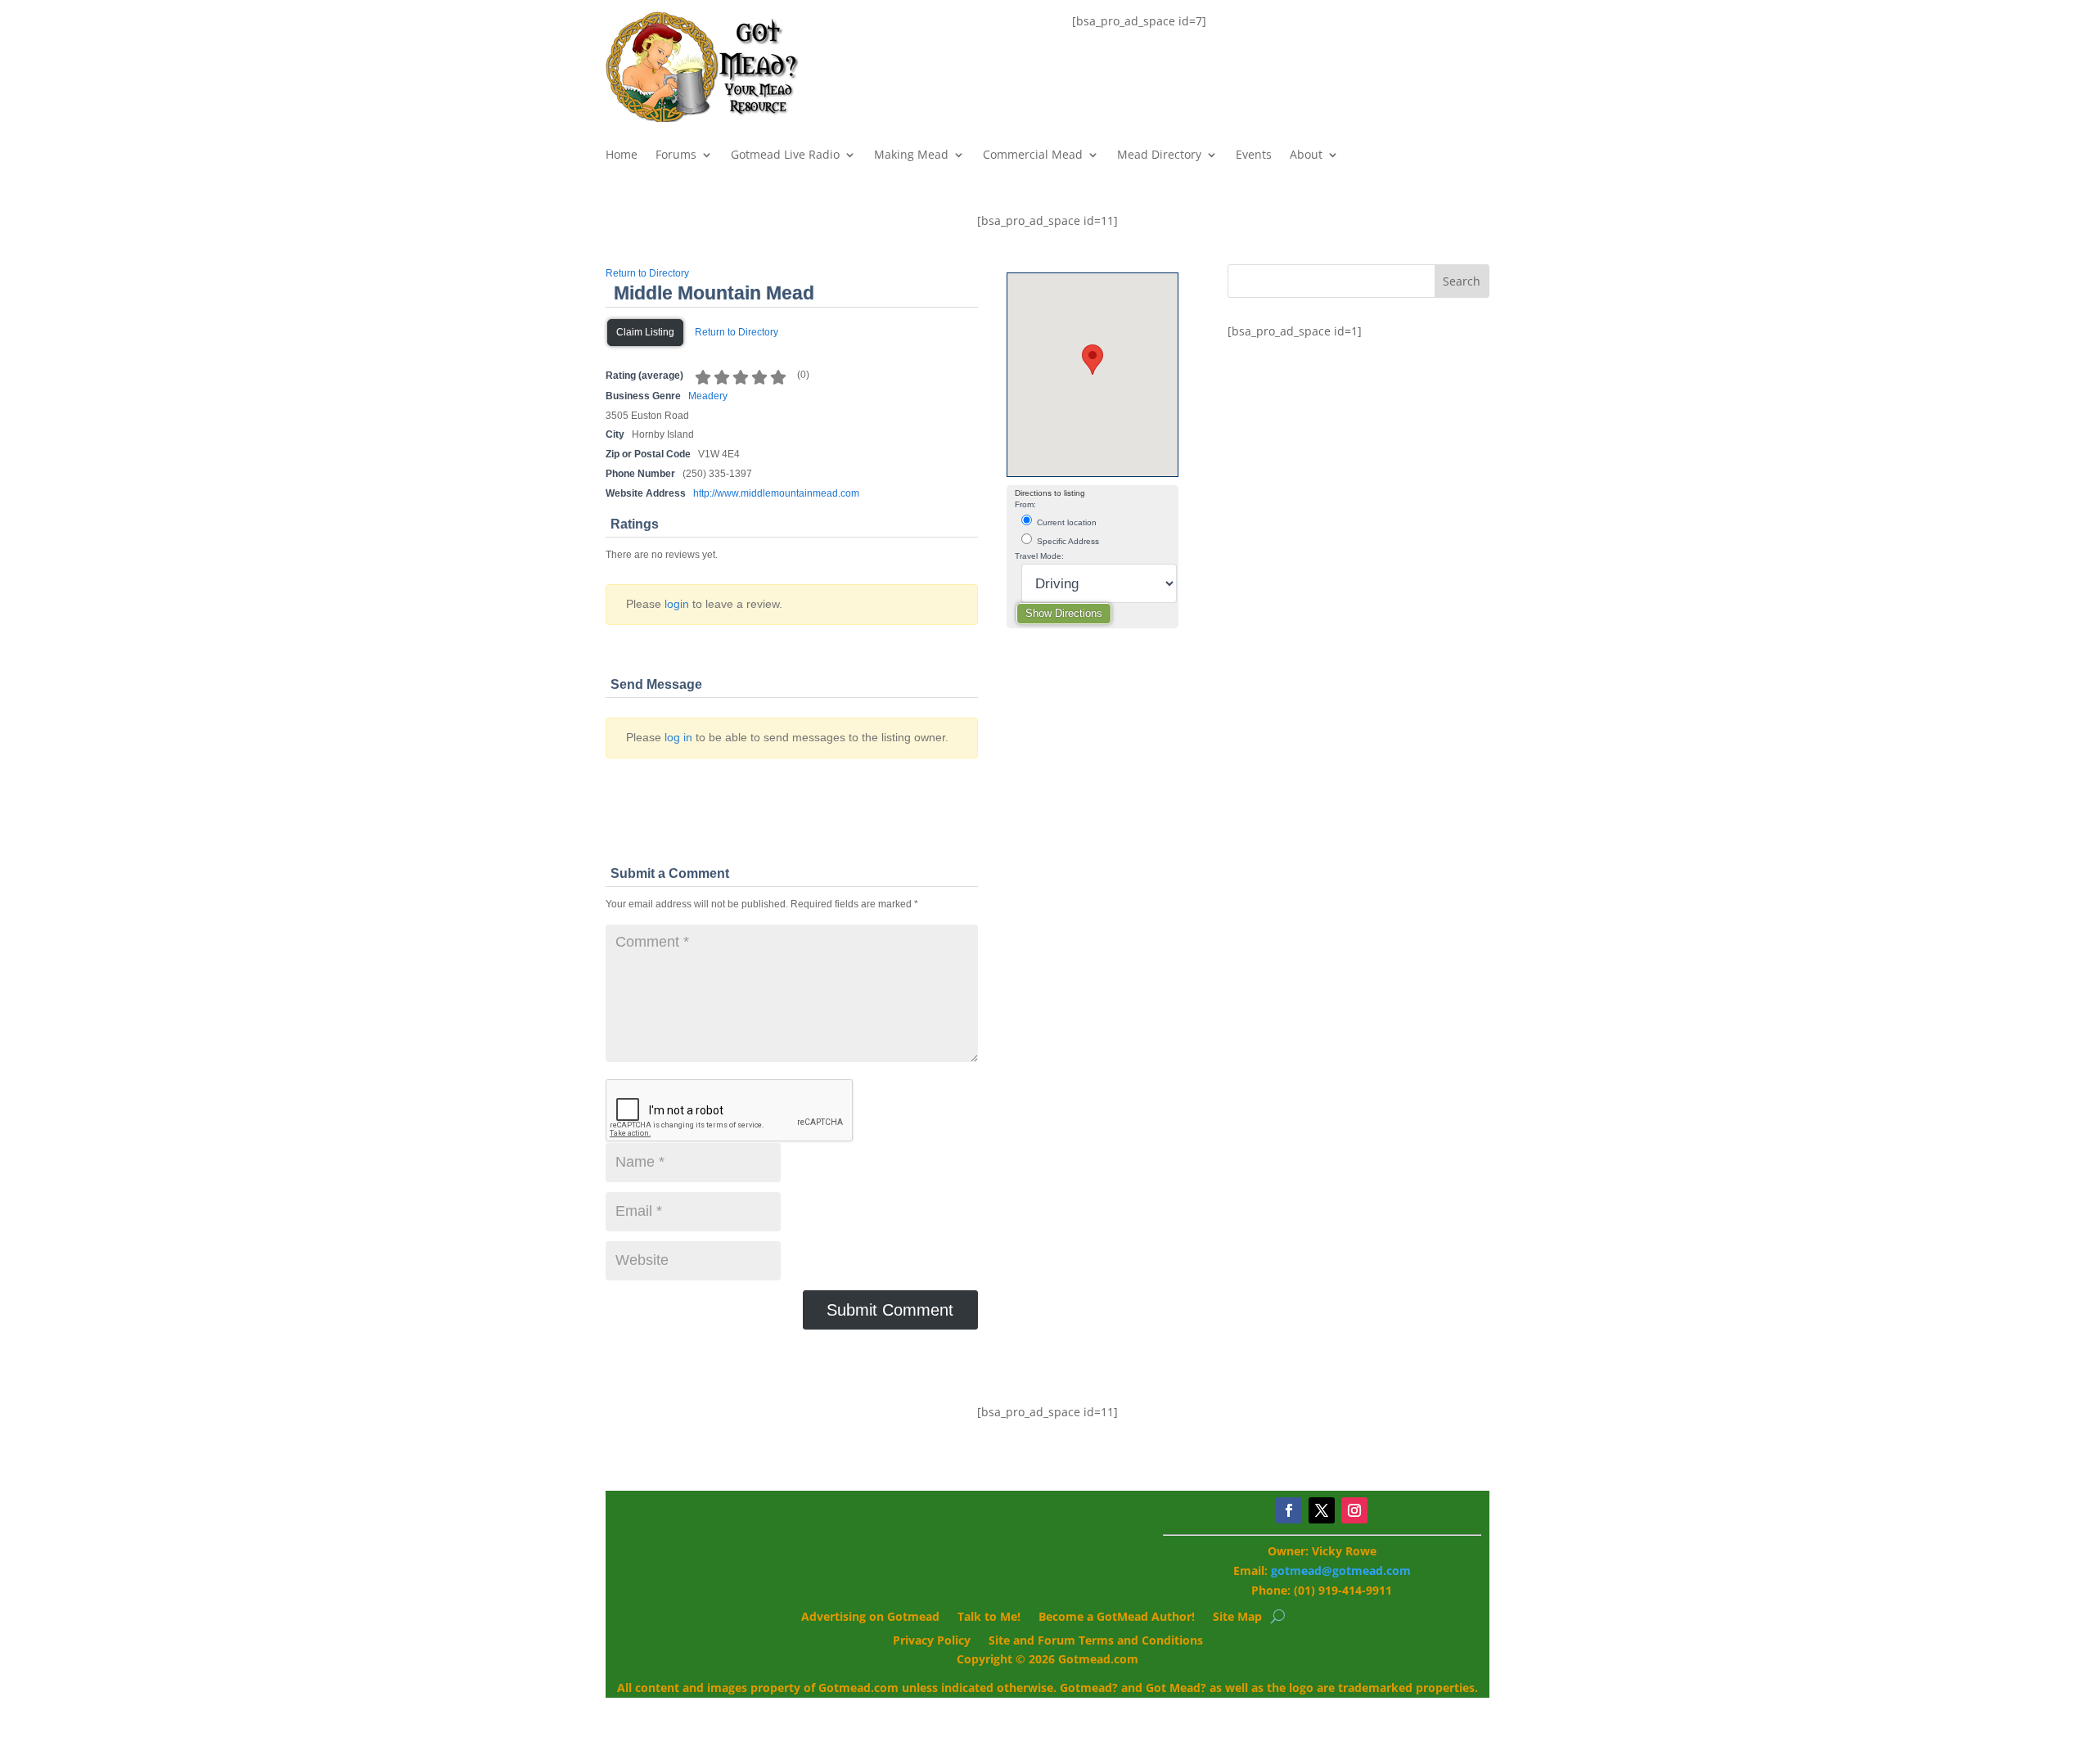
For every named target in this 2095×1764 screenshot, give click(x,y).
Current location (1066, 522)
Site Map (1237, 1618)
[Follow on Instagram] (1354, 1510)
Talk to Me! (989, 1618)
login (677, 604)
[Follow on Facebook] (1289, 1510)
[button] (1093, 360)
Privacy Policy (932, 1641)
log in (678, 737)
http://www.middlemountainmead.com (776, 493)
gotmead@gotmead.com (1341, 1570)
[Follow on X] (1322, 1510)
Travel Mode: (1039, 556)
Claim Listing (645, 332)
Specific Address (1067, 541)
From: (1025, 504)
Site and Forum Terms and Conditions (1096, 1641)
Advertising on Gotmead (870, 1618)
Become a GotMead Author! (1117, 1618)
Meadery (708, 396)
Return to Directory (647, 273)
